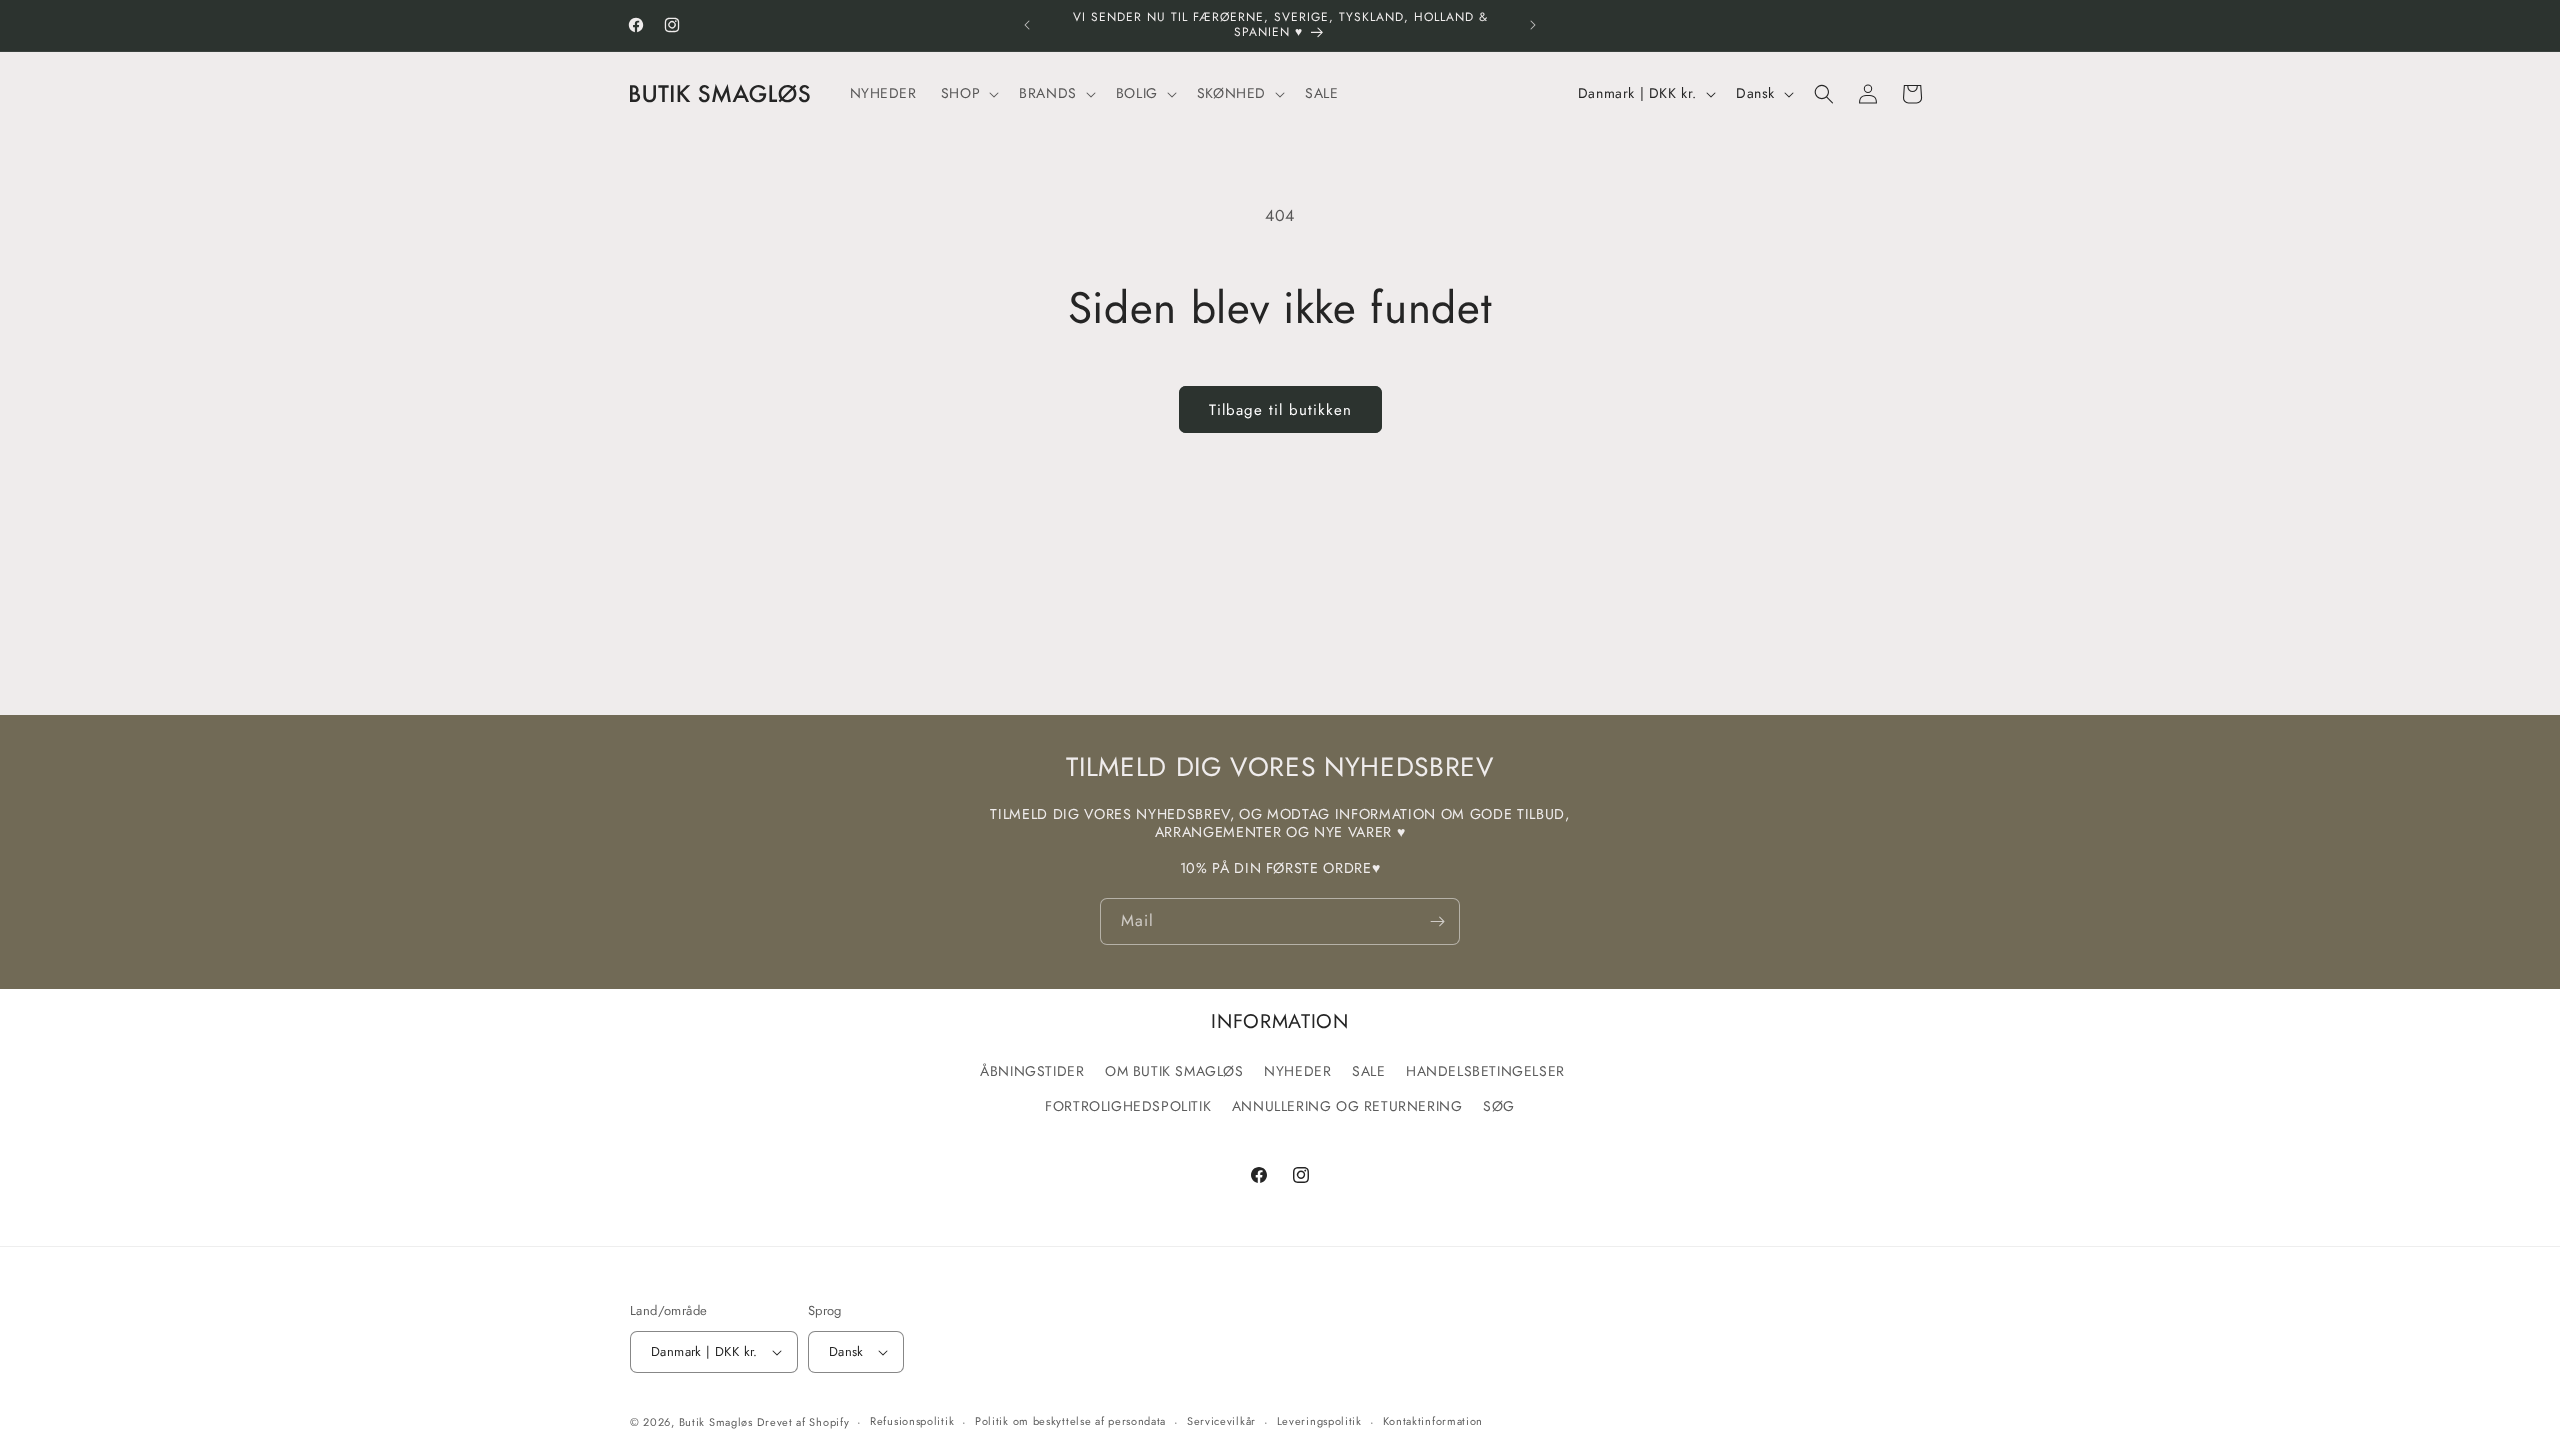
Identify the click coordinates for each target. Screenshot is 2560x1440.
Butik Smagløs (716, 1422)
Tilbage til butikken (1280, 410)
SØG (1499, 1106)
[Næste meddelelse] (1533, 25)
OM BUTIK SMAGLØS (1174, 1071)
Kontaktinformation (1433, 1421)
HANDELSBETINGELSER (1485, 1071)
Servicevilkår (1221, 1421)
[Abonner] (1437, 921)
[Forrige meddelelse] (1027, 25)
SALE (1368, 1071)
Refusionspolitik (912, 1421)
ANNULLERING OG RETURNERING (1347, 1106)
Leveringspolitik (1319, 1421)
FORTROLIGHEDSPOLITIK (1128, 1106)
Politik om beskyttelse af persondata (1070, 1421)
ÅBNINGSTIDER (1032, 1071)
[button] (968, 93)
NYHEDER (1297, 1071)
